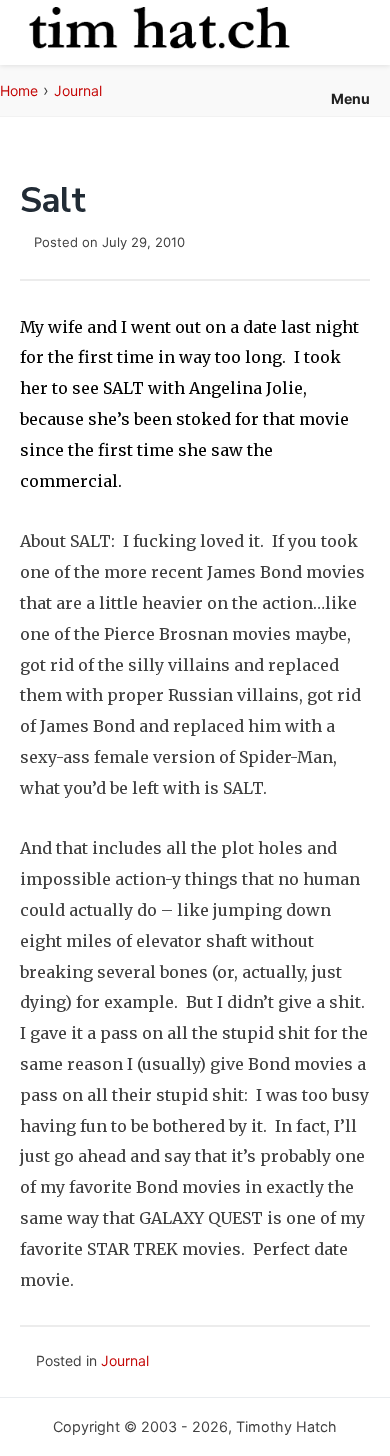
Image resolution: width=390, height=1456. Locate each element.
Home (19, 90)
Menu (350, 98)
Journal (78, 90)
